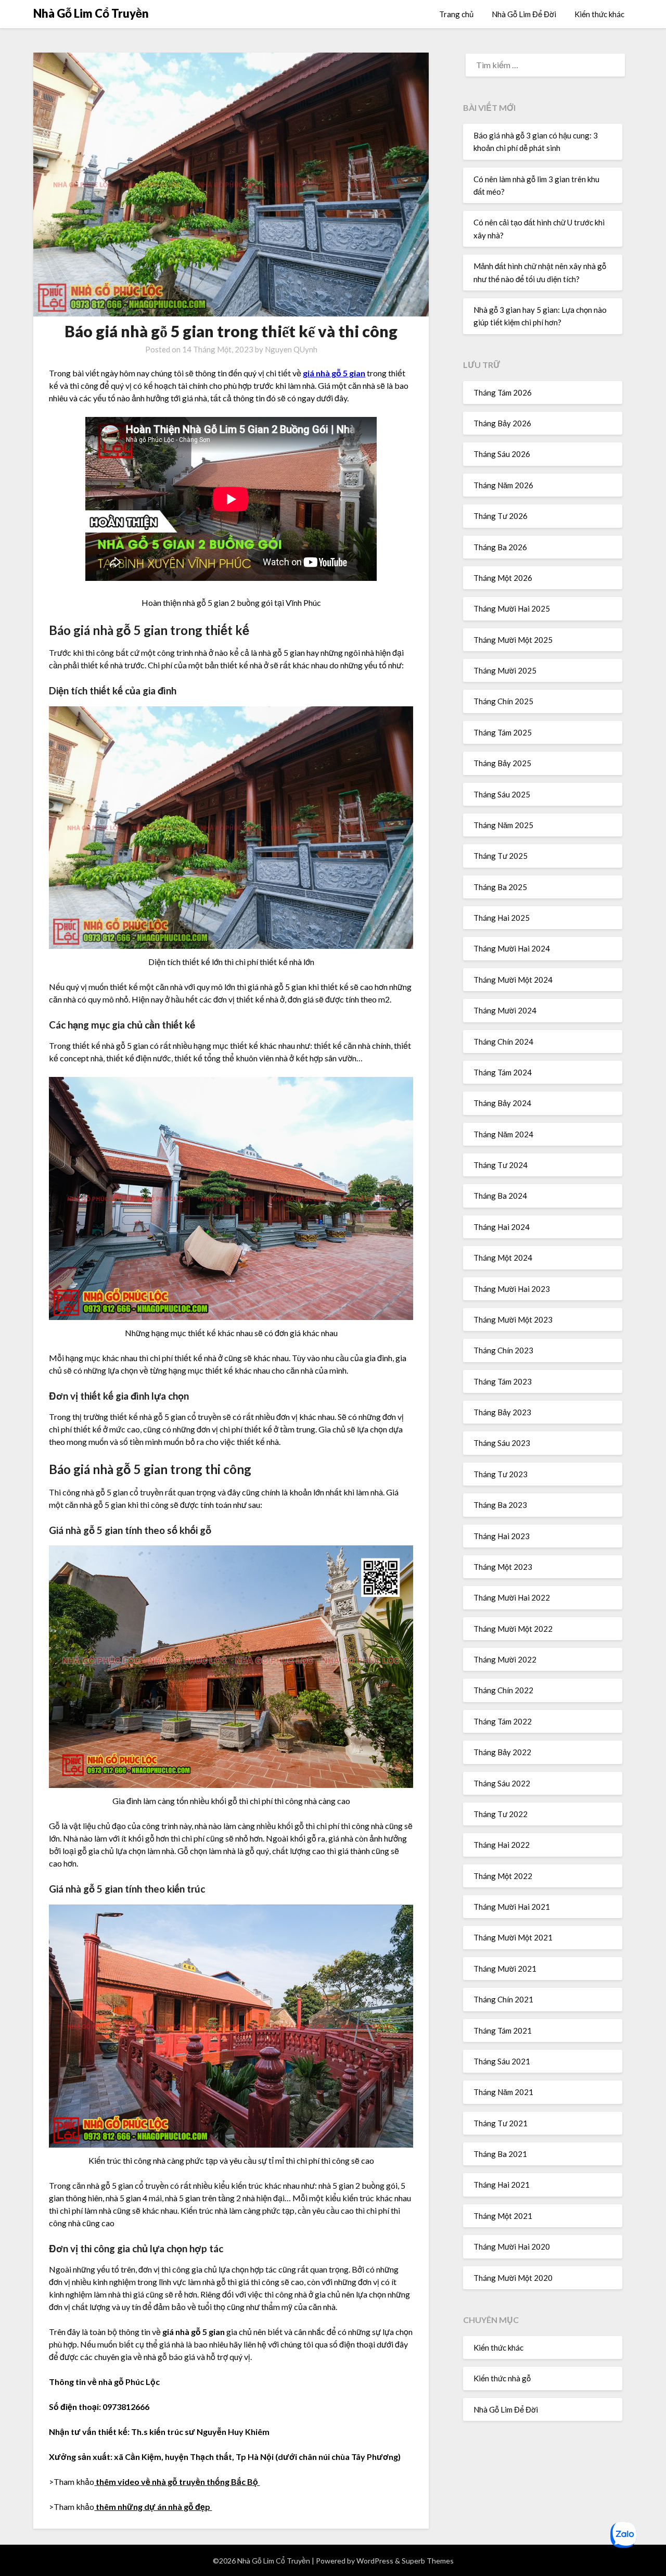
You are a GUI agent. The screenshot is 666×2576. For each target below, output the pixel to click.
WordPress (375, 2561)
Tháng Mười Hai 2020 (512, 2247)
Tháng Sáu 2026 (502, 454)
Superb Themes (428, 2561)
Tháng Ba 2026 (500, 547)
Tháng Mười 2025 (505, 670)
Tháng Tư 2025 (501, 856)
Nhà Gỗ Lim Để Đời (524, 14)
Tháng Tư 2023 (501, 1474)
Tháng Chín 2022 (503, 1690)
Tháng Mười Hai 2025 (512, 608)
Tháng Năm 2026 (503, 485)
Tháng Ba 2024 (500, 1196)
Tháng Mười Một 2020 (513, 2278)
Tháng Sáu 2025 (502, 794)
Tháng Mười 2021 (505, 1969)
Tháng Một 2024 (503, 1258)
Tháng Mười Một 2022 (513, 1629)
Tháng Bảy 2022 (502, 1752)
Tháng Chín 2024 (503, 1042)
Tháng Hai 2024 (502, 1227)
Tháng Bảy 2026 (502, 423)
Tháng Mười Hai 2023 (512, 1289)
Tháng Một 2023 (503, 1567)
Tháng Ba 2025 (500, 887)
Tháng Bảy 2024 (502, 1103)
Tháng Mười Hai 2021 (512, 1907)
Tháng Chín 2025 (503, 701)
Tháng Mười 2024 (505, 1010)
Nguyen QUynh (291, 349)
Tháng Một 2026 (503, 578)
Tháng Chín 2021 (503, 1999)
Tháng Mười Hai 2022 (512, 1597)
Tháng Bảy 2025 (502, 763)
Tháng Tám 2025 (503, 732)
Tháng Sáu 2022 (502, 1783)
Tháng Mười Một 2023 (513, 1319)
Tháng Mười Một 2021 (513, 1937)
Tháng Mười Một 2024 (513, 980)
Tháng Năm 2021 (503, 2092)
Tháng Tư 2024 (501, 1165)
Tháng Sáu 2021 (502, 2061)
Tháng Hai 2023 (502, 1536)
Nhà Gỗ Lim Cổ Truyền (91, 13)
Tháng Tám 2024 (503, 1072)
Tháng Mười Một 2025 (513, 640)
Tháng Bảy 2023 (502, 1412)
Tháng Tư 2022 (501, 1814)
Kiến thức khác (599, 14)
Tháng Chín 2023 (503, 1350)
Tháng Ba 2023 (500, 1505)
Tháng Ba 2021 (500, 2154)
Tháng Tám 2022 (503, 1721)
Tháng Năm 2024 (503, 1134)
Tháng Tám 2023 (503, 1381)
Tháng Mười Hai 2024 (512, 948)
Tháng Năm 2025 (503, 825)
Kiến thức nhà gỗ (502, 2378)
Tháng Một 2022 (503, 1876)
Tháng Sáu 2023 (502, 1443)
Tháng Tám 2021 (503, 2031)
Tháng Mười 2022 (505, 1659)
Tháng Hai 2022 (502, 1845)
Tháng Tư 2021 (501, 2123)
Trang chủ (456, 14)
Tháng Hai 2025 (502, 918)
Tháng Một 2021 (503, 2216)
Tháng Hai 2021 (502, 2185)
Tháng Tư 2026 (501, 516)
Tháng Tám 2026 (503, 392)
